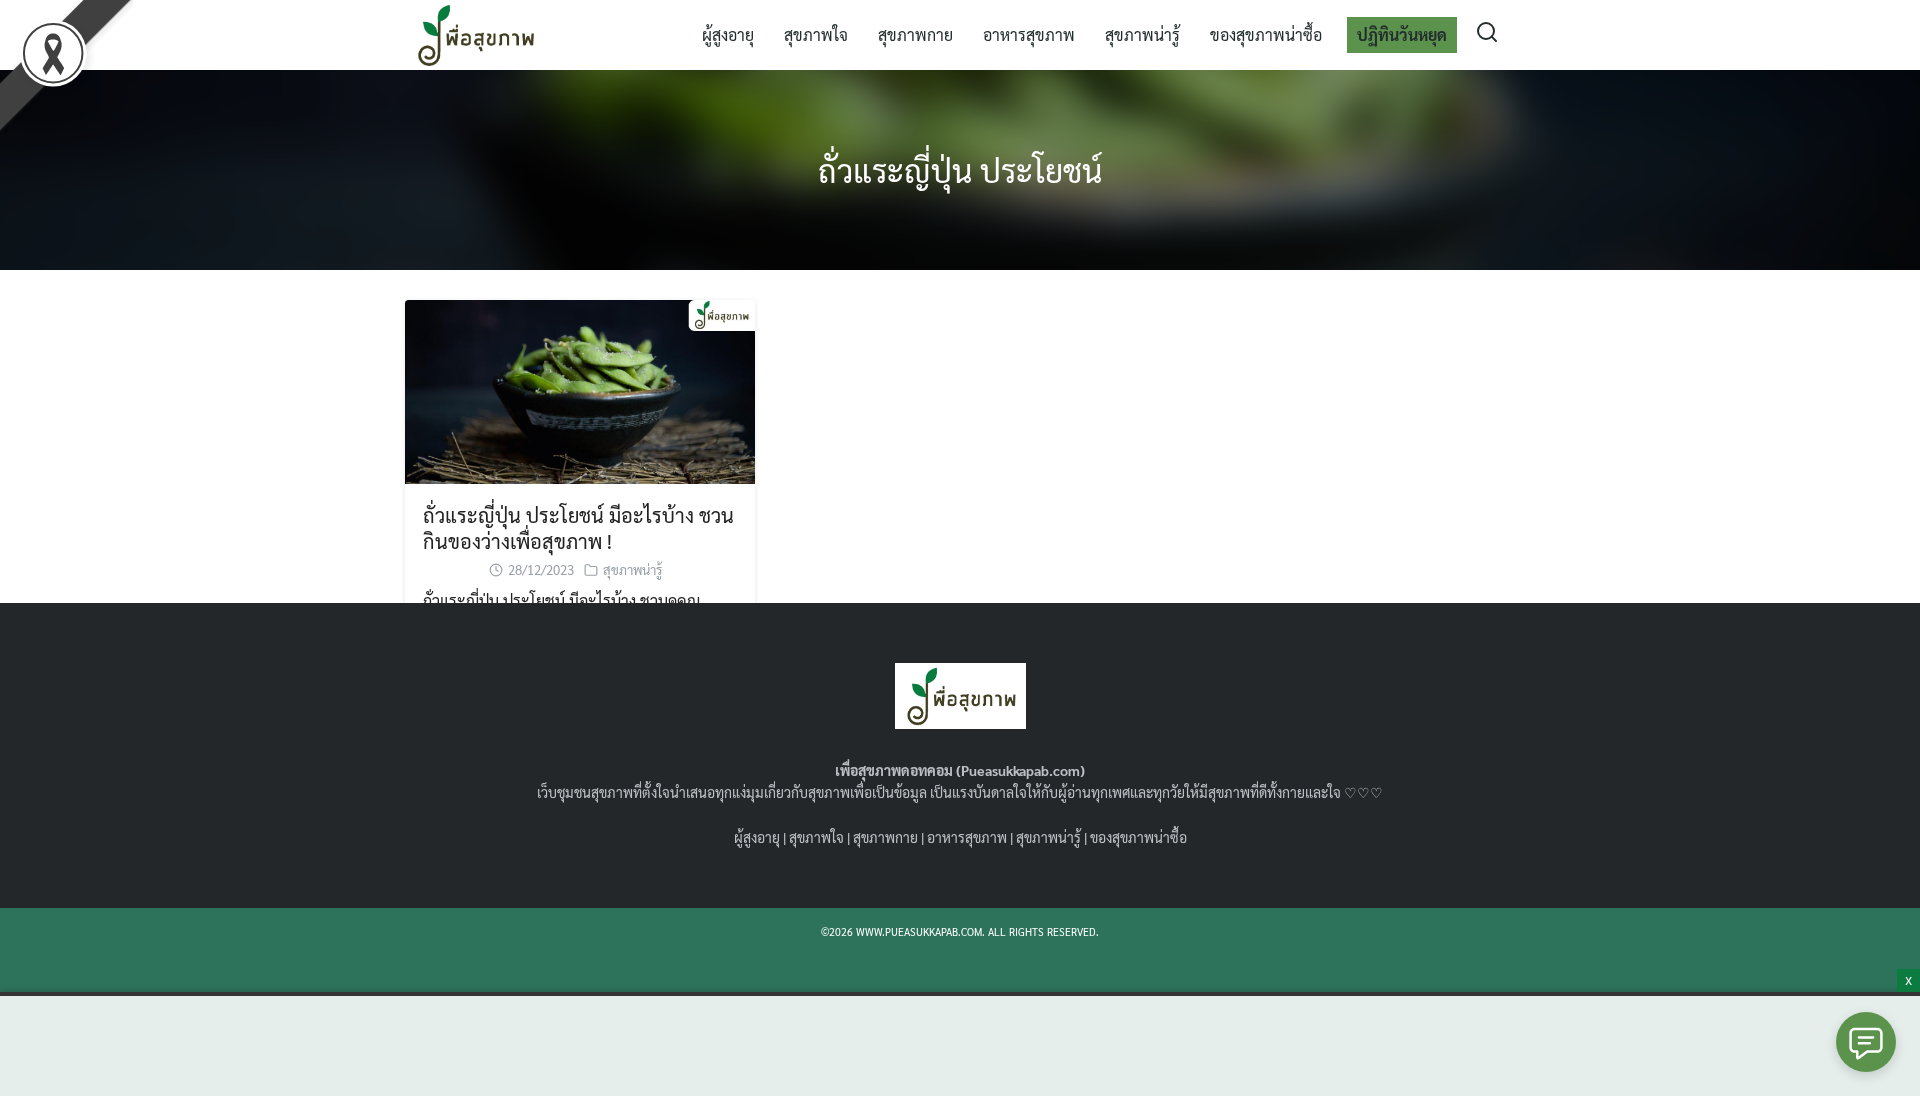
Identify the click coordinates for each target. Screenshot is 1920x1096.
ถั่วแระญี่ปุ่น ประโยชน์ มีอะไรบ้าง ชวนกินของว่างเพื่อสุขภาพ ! (578, 528)
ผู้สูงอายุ (728, 34)
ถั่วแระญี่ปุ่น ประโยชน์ (960, 169)
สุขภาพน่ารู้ (1142, 34)
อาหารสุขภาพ (1029, 34)
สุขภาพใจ (816, 34)
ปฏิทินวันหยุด (1402, 34)
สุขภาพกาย (915, 34)
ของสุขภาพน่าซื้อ (1266, 34)
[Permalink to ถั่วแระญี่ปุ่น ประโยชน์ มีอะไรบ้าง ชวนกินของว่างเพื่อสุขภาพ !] (580, 389)
